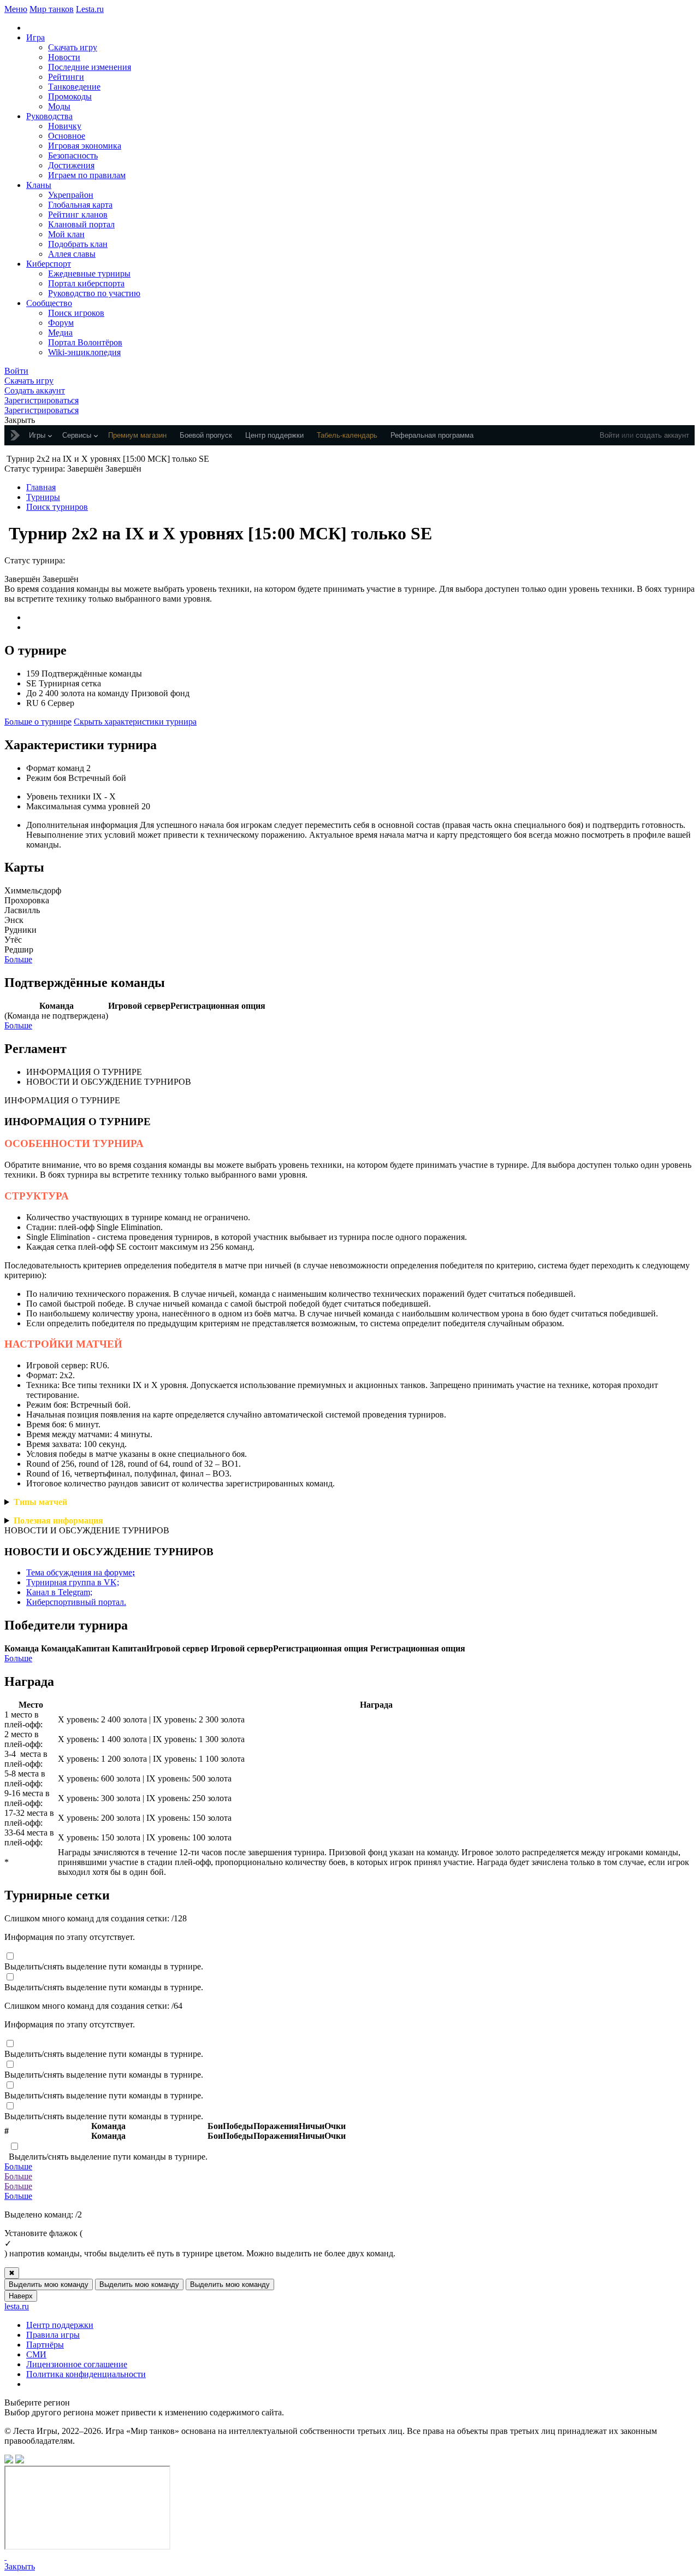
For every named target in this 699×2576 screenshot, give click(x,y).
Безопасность (73, 155)
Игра (35, 37)
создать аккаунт (662, 435)
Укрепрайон (71, 195)
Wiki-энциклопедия (84, 352)
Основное (67, 136)
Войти (609, 435)
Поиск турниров (57, 507)
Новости (64, 57)
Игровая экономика (85, 146)
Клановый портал (81, 224)
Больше (18, 959)
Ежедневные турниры (89, 274)
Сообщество (49, 303)
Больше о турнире (38, 722)
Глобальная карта (80, 205)
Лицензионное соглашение (77, 2364)
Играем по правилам (87, 175)
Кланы (39, 185)
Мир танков (52, 9)
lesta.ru (17, 2306)
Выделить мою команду (49, 2284)
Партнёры (45, 2345)
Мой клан (66, 234)
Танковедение (74, 87)
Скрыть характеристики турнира (135, 722)
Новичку (65, 126)
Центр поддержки (60, 2325)
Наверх (21, 2296)
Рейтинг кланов (78, 214)
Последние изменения (90, 67)
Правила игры (53, 2335)
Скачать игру (73, 47)
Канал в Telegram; (59, 1592)
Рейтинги (66, 77)
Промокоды (70, 96)
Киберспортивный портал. (76, 1602)
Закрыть (20, 2566)
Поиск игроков (76, 313)
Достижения (71, 165)
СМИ (36, 2354)
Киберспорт (49, 264)
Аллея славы (72, 254)
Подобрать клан (78, 244)
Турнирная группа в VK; (73, 1582)
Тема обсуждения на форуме (81, 1572)
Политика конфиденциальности (86, 2374)
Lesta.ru (90, 9)
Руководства (49, 116)
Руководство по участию (94, 293)
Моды (59, 106)
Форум (61, 323)
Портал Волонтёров (85, 342)
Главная (41, 487)
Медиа (60, 333)
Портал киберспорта (86, 283)
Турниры (43, 497)
